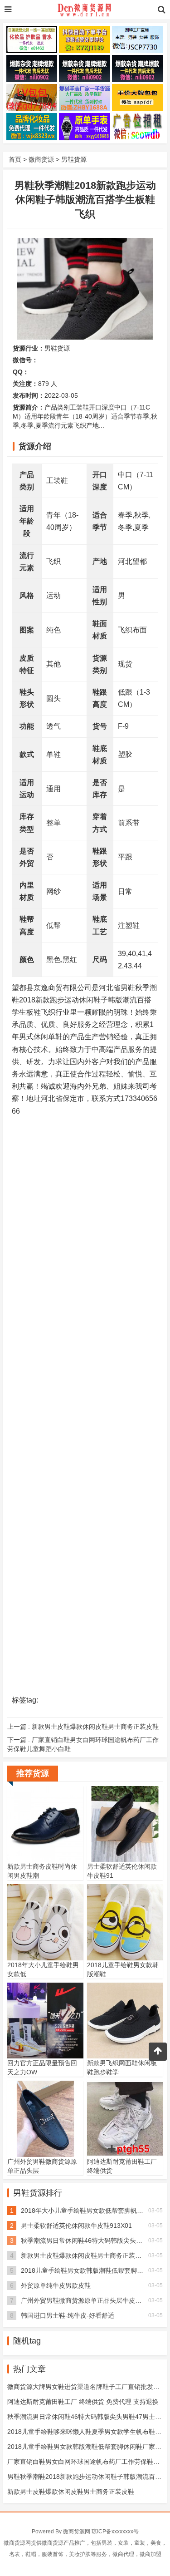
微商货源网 (77, 2532)
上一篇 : (83, 1727)
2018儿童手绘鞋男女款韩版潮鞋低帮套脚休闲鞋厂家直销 (87, 2447)
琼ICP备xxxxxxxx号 (115, 2532)
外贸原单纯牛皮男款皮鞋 (56, 2285)
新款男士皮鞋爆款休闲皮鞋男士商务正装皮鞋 (84, 2255)
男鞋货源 (74, 159)
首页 (15, 159)
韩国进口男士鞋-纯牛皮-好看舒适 (68, 2315)
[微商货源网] (85, 10)
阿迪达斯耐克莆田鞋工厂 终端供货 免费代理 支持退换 (83, 2402)
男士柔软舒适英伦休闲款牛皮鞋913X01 (76, 2226)
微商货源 (41, 159)
